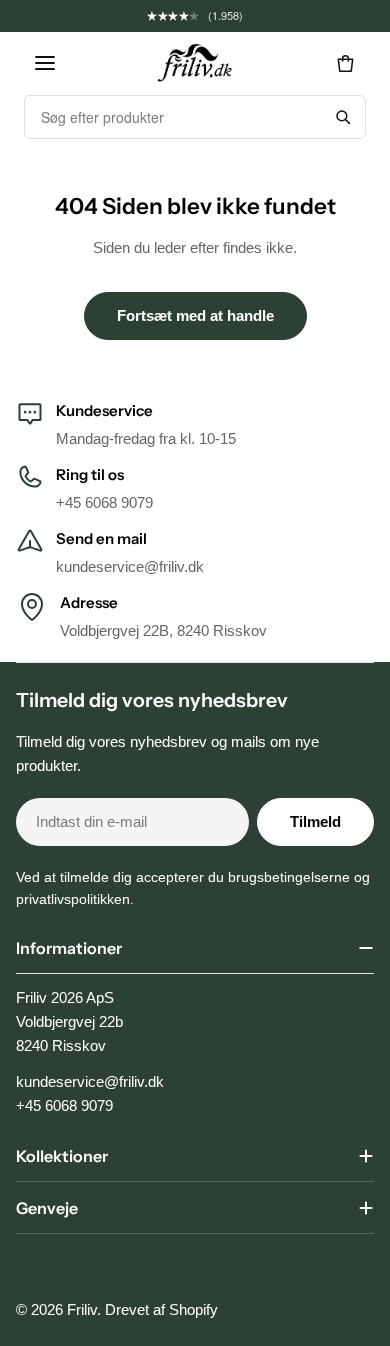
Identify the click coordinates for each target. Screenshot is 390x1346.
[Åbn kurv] (345, 63)
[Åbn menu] (45, 63)
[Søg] (343, 117)
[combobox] (173, 117)
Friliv (82, 1309)
